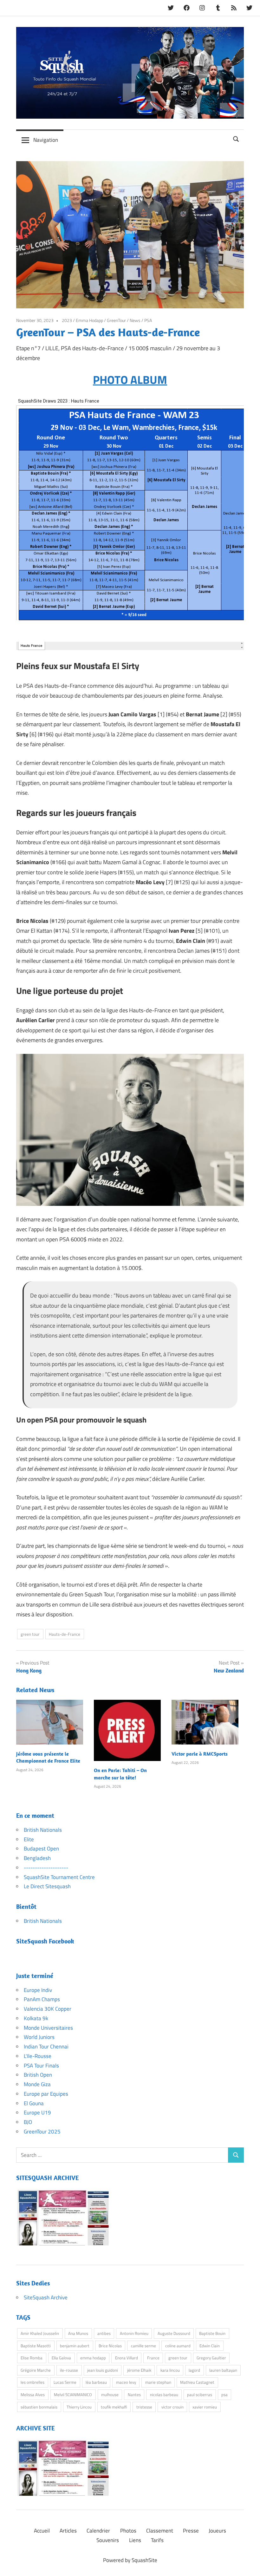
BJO (28, 2122)
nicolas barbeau (164, 2395)
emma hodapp (93, 2358)
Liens (135, 2540)
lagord (194, 2370)
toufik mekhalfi (114, 2407)
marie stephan (158, 2382)
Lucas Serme (65, 2382)
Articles (68, 2531)
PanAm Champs (42, 1999)
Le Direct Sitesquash (47, 1886)
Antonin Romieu (134, 2333)
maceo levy (126, 2382)
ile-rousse (69, 2370)
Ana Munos (78, 2333)
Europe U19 (37, 2113)
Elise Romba (32, 2358)
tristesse (144, 2407)
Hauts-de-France (65, 1634)
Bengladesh (37, 1858)
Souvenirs (108, 2540)
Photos (128, 2531)
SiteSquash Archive (46, 2297)
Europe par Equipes (46, 2094)
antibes (104, 2333)
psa (224, 2395)
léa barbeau (96, 2382)
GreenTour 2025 (42, 2132)
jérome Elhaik (139, 2370)
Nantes (134, 2395)
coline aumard (178, 2346)
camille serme (143, 2346)
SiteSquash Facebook (45, 1941)
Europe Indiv (38, 1990)
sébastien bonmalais (39, 2407)
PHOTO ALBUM (130, 380)
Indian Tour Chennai (46, 2047)
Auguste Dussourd (174, 2333)
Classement (160, 2531)
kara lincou (170, 2370)
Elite (29, 1839)
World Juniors (39, 2037)
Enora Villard (127, 2358)
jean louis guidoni (103, 2370)
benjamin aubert (75, 2346)
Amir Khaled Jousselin (40, 2333)
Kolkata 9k (36, 2018)
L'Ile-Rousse (38, 2056)
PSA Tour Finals (41, 2066)
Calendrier (98, 2531)
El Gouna (34, 2103)
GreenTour (116, 320)
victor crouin (172, 2407)
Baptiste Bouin (212, 2333)
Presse (191, 2531)
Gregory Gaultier (211, 2358)
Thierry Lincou (79, 2407)
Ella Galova (61, 2358)
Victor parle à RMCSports (200, 1754)
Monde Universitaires (48, 2028)
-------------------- (46, 1868)
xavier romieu (205, 2407)
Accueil (42, 2531)
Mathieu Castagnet (197, 2382)
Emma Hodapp (89, 320)
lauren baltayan (223, 2370)
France (153, 2358)
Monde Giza (37, 2084)
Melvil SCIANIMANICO (73, 2395)
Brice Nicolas (110, 2346)
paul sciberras (200, 2395)
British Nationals (43, 1830)
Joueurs (217, 2531)
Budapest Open (41, 1849)
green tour (30, 1634)
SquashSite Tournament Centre (59, 1877)
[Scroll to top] (249, 2565)
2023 (67, 320)
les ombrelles (32, 2382)
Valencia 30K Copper (48, 2009)
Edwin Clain (210, 2346)
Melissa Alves (33, 2395)
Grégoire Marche (36, 2370)
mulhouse (110, 2395)
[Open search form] (236, 138)
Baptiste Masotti (36, 2346)
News (135, 320)
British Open (38, 2075)
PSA (148, 320)
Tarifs (157, 2540)
